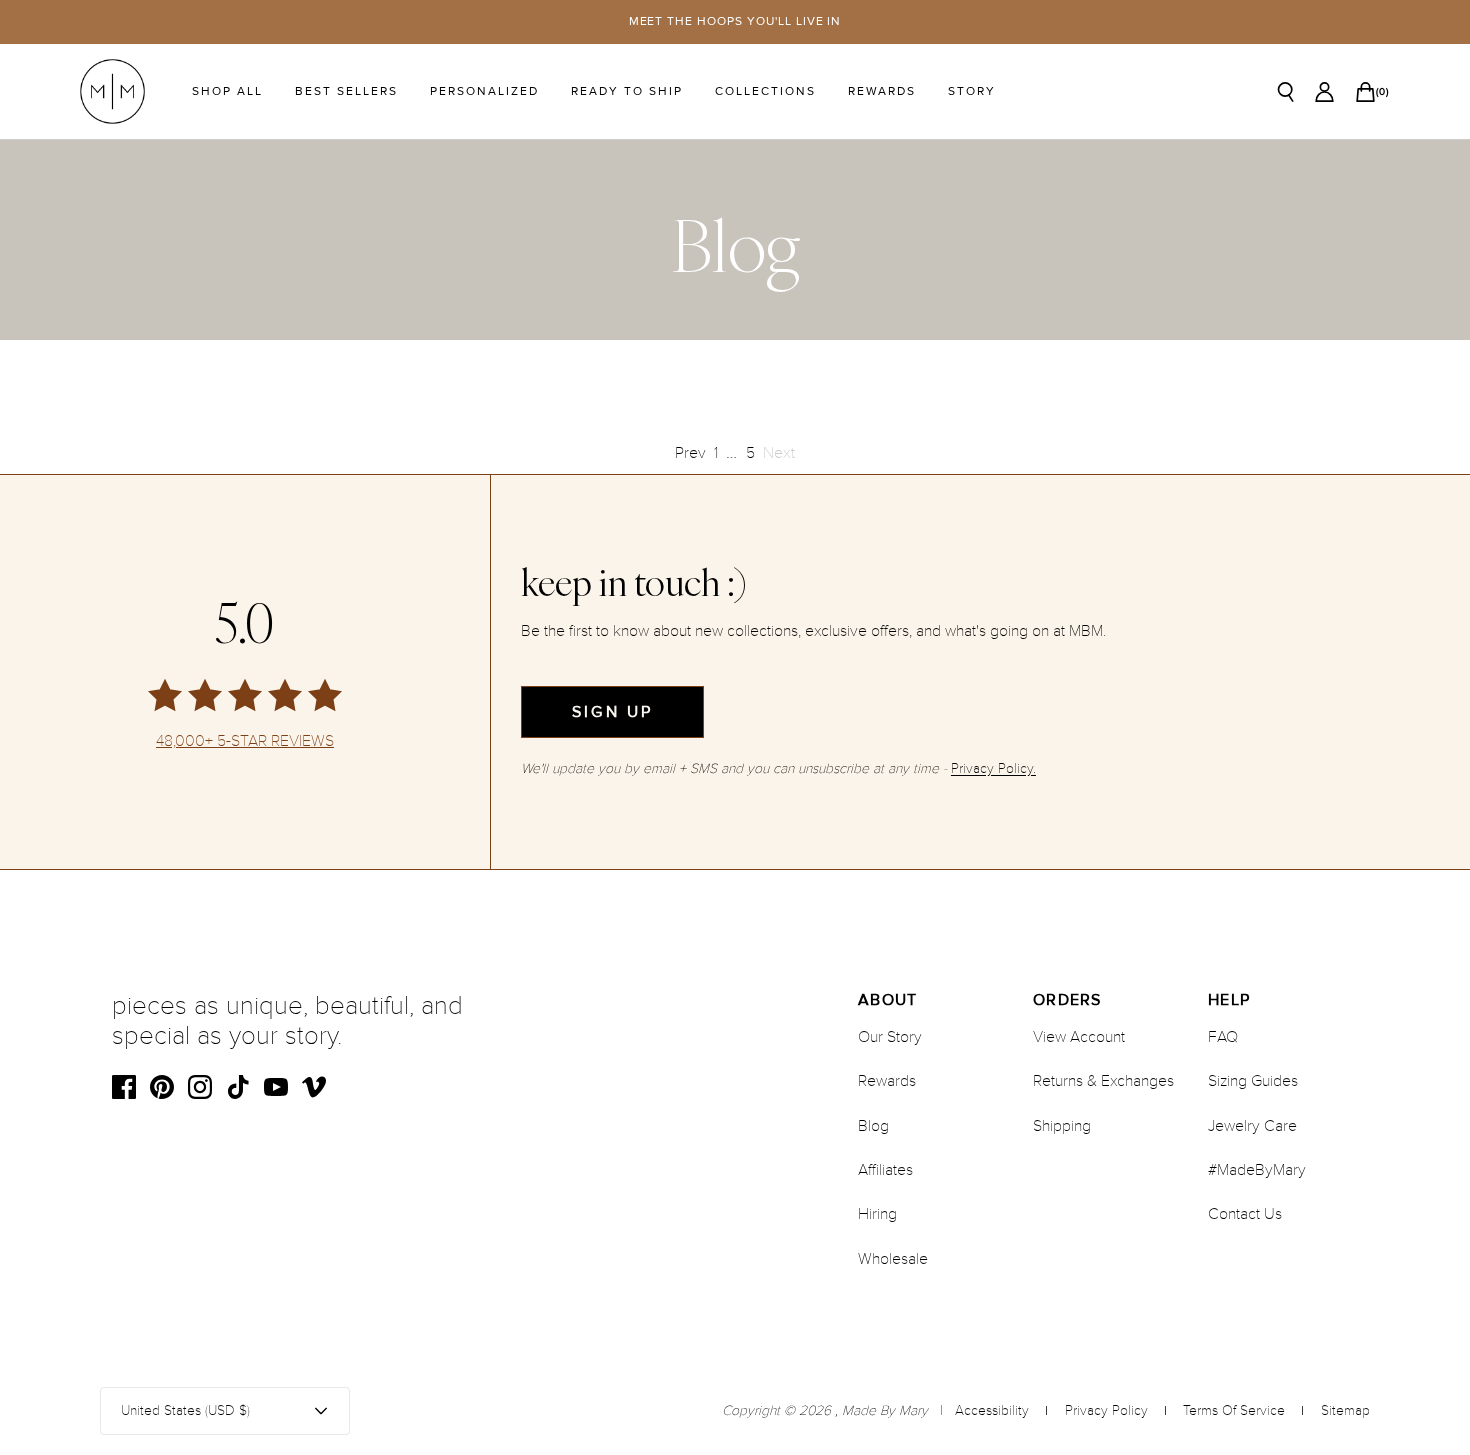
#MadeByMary (1257, 1170)
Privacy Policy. (993, 768)
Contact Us (1245, 1214)
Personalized (484, 91)
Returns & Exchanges (1103, 1081)
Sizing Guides (1253, 1081)
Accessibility (992, 1410)
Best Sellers (346, 91)
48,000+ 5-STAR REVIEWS (245, 741)
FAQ (1223, 1037)
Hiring (877, 1214)
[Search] (1286, 92)
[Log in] (1324, 92)
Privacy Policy (1106, 1410)
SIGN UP (612, 712)
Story (972, 91)
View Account (1079, 1037)
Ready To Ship (627, 91)
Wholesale (893, 1259)
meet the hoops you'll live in (735, 21)
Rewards (882, 91)
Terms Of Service (1234, 1410)
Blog (873, 1126)
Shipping (1062, 1126)
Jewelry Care (1252, 1126)
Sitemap (1345, 1410)
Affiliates (885, 1170)
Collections (765, 91)
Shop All (227, 91)
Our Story (890, 1037)
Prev (690, 453)
